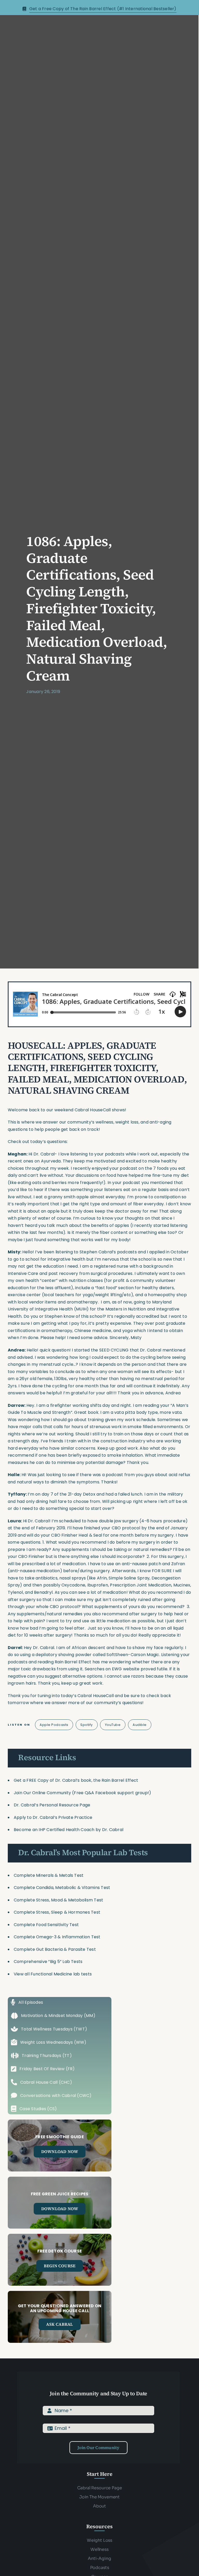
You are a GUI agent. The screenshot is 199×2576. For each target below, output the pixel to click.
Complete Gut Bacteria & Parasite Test (55, 1949)
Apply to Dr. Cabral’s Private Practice (54, 1817)
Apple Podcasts (54, 1725)
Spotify (87, 1725)
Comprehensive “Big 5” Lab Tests (48, 1962)
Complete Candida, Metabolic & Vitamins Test (62, 1888)
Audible (140, 1725)
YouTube (113, 1725)
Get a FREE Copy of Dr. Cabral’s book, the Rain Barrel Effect (76, 1780)
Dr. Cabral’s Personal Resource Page (52, 1805)
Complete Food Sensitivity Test (46, 1925)
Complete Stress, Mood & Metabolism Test (58, 1900)
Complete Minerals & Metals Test (49, 1875)
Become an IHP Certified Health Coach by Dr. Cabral (69, 1830)
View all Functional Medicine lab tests (53, 1974)
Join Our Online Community (42, 1793)
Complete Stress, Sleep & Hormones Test (57, 1912)
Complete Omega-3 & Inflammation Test (57, 1937)
